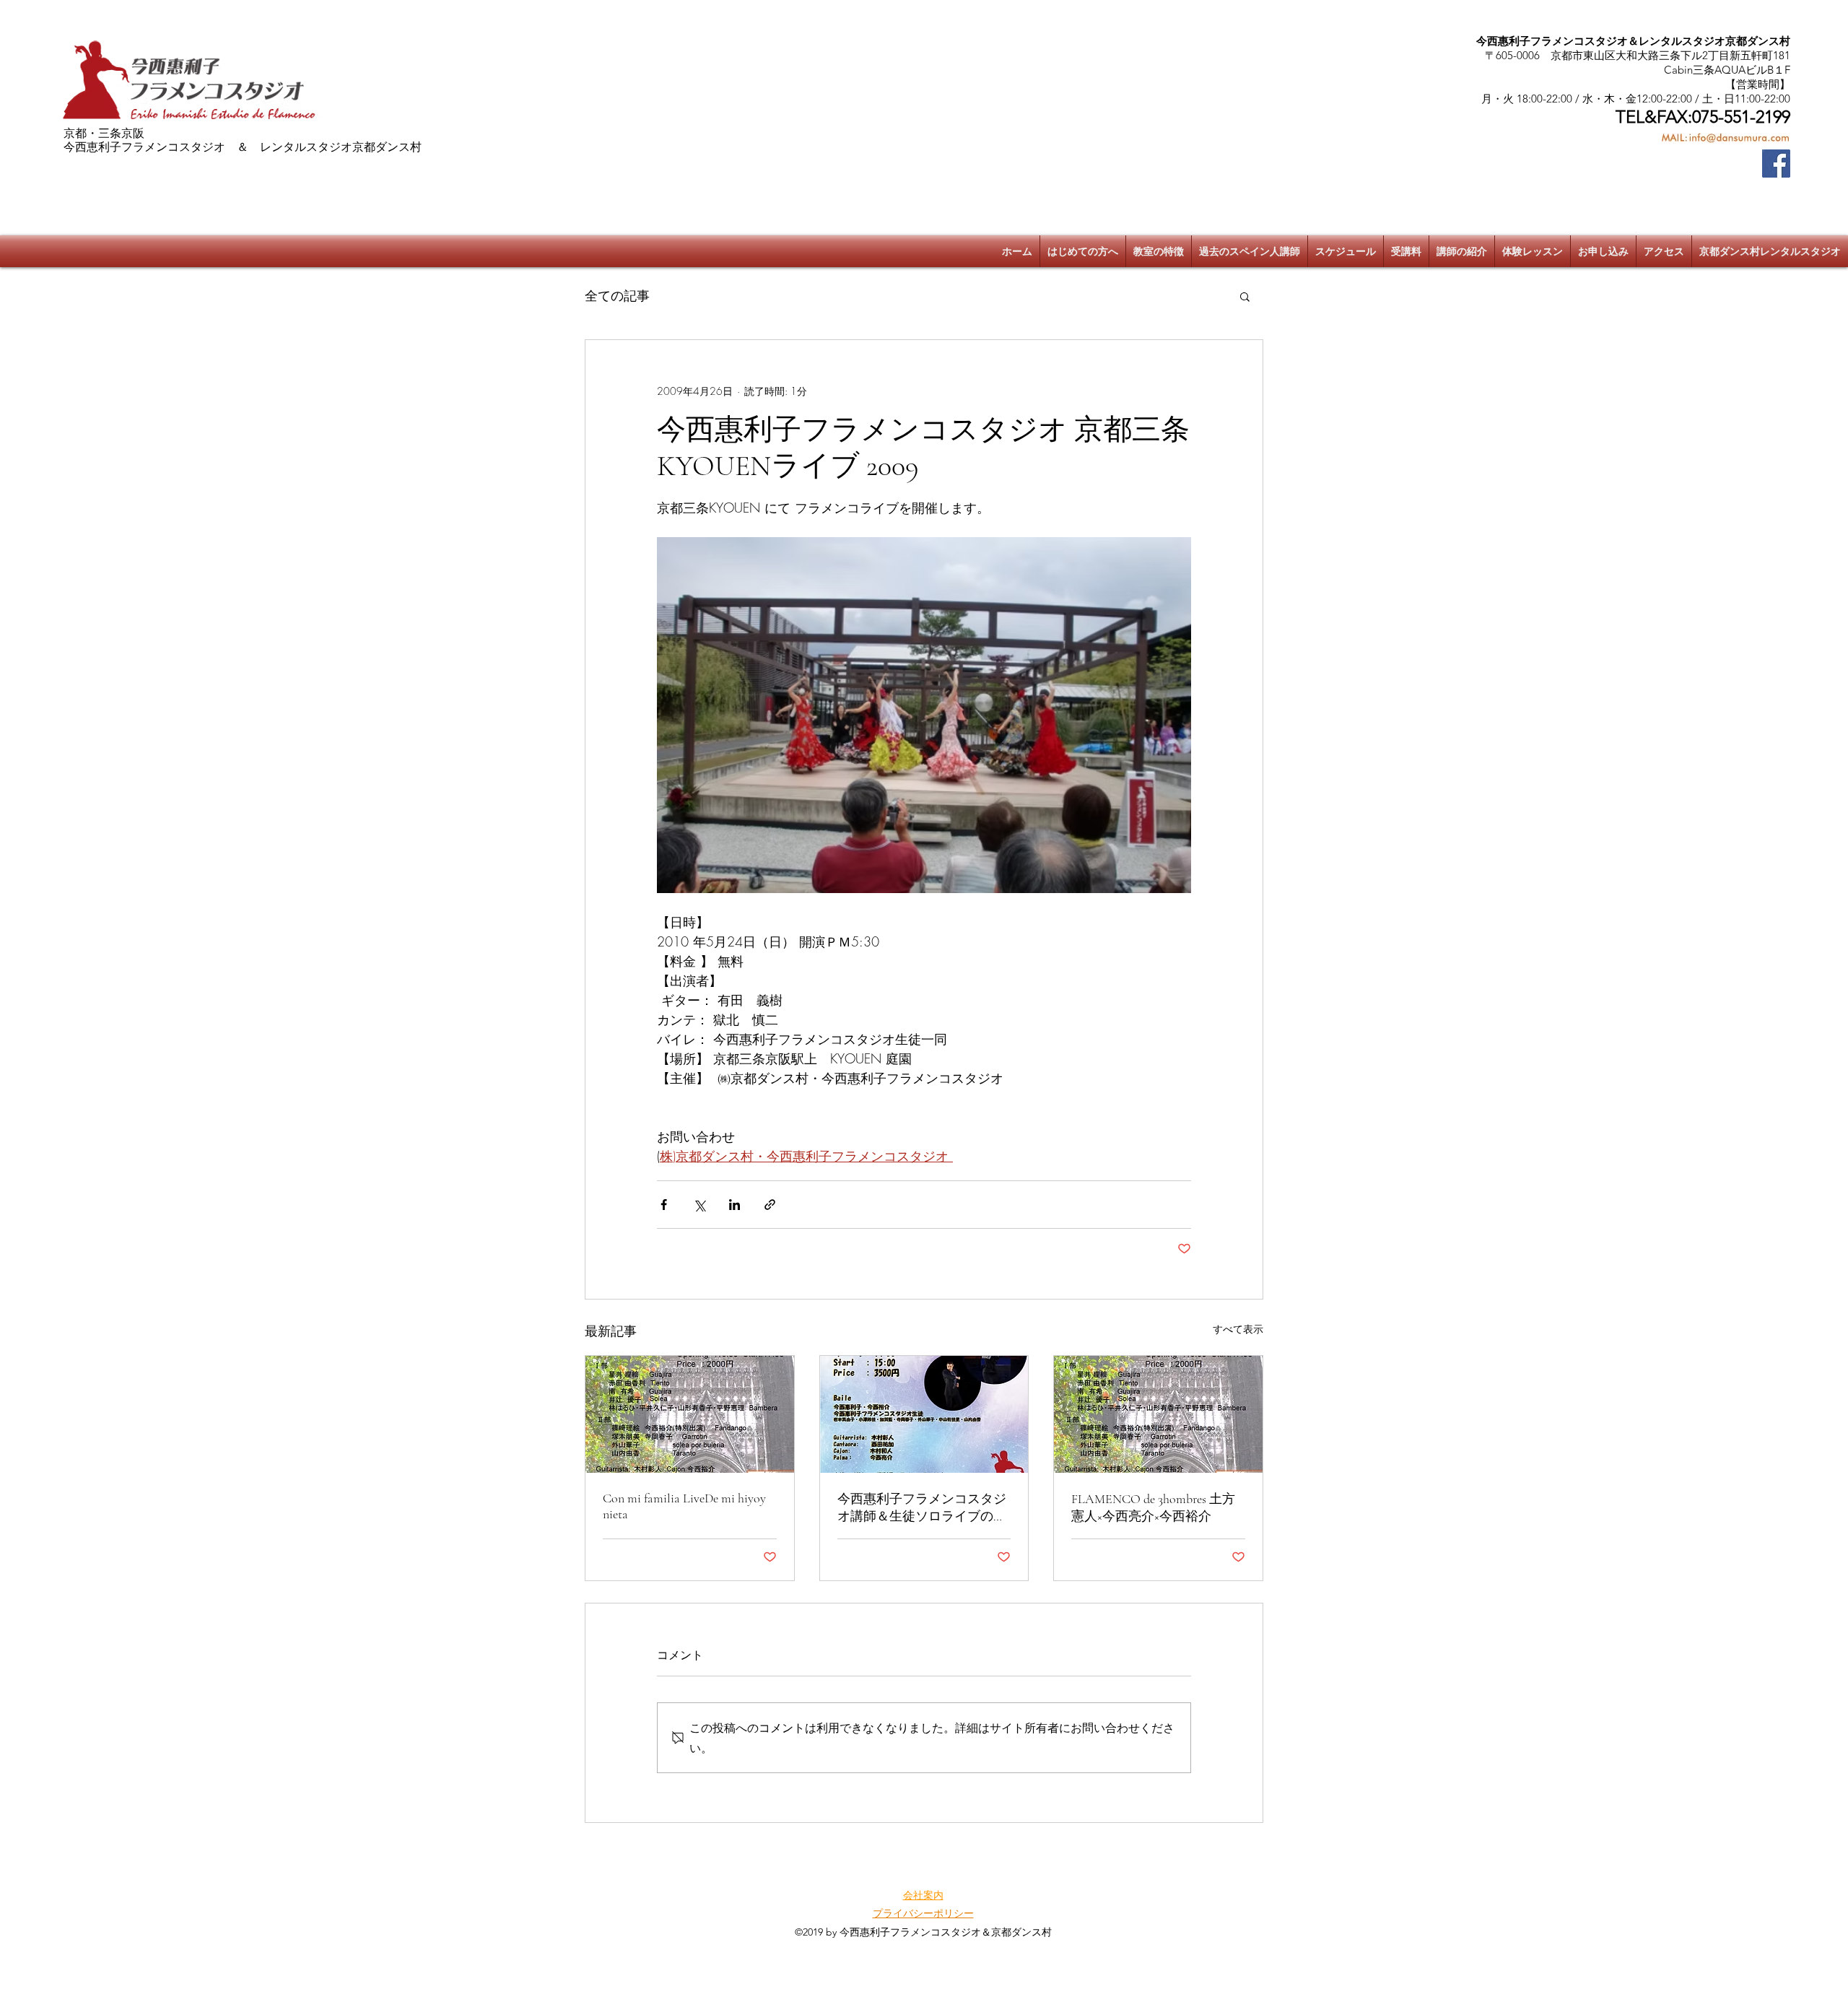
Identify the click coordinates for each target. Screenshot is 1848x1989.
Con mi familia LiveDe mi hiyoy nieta (684, 1506)
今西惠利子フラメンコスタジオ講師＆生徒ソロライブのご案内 (922, 1508)
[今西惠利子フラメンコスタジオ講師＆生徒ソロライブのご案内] (924, 1414)
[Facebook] (1776, 164)
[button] (1245, 296)
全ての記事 (617, 295)
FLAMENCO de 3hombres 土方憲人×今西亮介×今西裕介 (1153, 1507)
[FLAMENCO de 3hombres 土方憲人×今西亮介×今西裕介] (1158, 1414)
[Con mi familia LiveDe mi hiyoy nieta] (690, 1414)
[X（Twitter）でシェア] (699, 1205)
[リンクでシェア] (770, 1205)
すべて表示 (1238, 1329)
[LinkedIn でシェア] (735, 1205)
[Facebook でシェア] (664, 1205)
